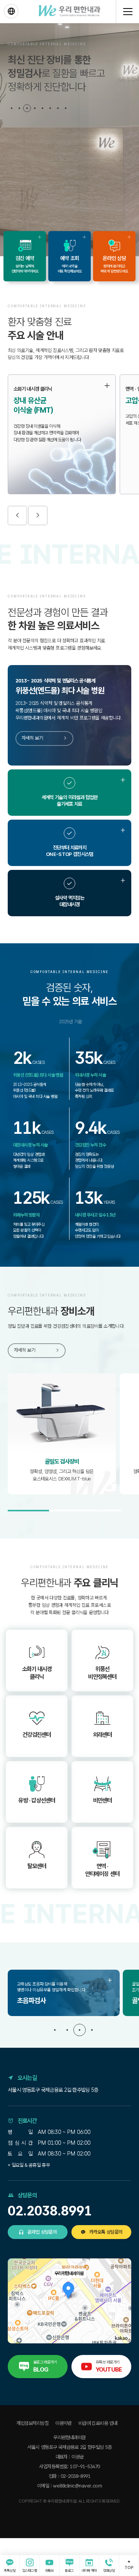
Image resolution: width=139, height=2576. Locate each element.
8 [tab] (66, 108)
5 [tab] (42, 108)
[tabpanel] (69, 140)
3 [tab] (27, 108)
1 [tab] (12, 108)
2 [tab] (19, 108)
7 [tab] (58, 108)
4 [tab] (35, 108)
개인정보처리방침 (32, 2423)
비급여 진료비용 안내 (98, 2423)
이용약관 (63, 2423)
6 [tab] (50, 108)
